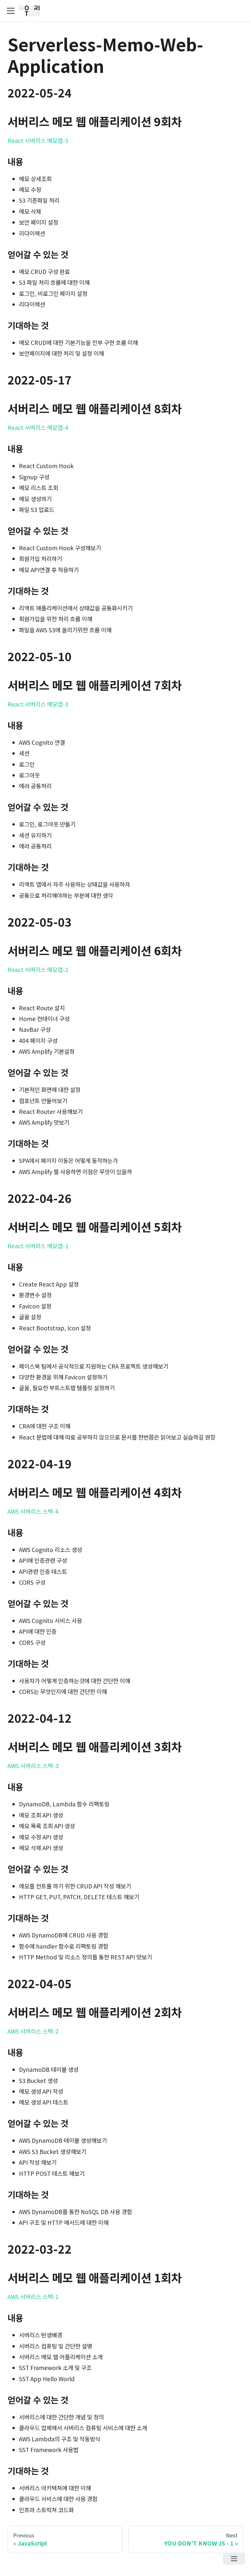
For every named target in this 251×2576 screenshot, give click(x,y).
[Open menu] (234, 2559)
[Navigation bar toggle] (11, 11)
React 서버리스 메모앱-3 (38, 704)
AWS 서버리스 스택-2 (33, 2031)
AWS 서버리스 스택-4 (33, 1511)
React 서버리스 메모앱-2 (38, 970)
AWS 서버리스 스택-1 (33, 2297)
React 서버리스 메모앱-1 (38, 1246)
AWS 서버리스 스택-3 (33, 1766)
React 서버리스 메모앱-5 (38, 140)
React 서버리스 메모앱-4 (38, 427)
